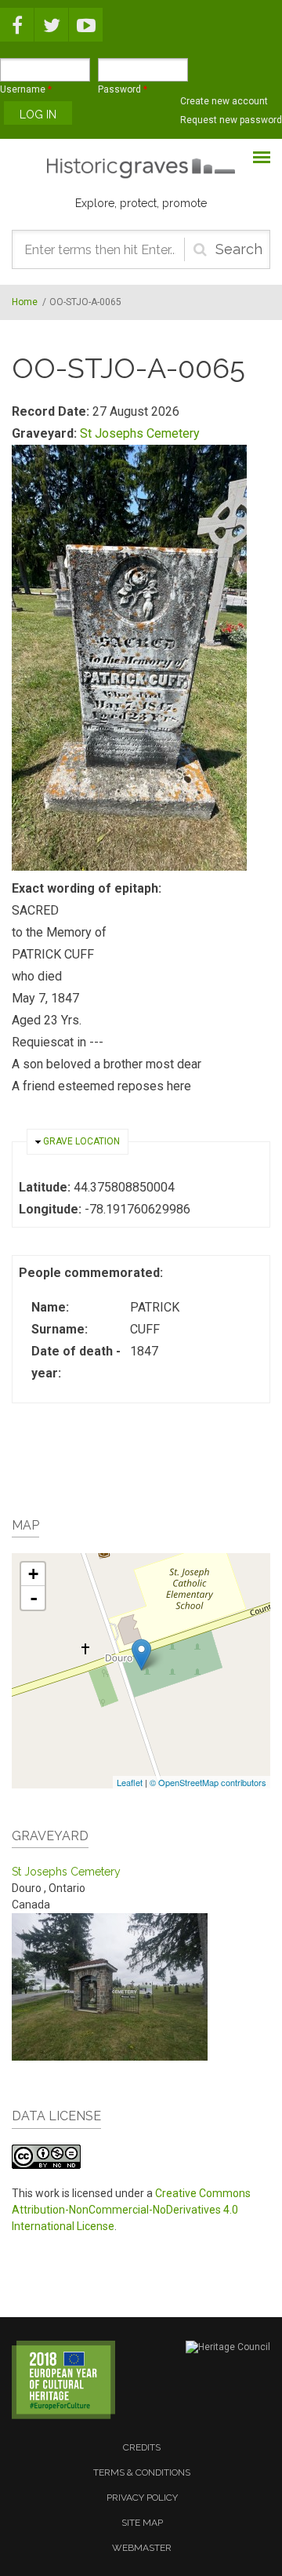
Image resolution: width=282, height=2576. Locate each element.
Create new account (224, 101)
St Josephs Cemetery (140, 433)
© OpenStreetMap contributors (208, 1782)
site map (142, 2523)
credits (142, 2447)
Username (26, 89)
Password (123, 89)
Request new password (231, 120)
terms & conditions (142, 2472)
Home (25, 302)
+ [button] (33, 1574)
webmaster (142, 2548)
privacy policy (142, 2498)
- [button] (34, 1598)
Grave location (81, 1141)
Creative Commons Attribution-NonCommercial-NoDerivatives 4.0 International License (131, 2210)
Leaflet (130, 1782)
